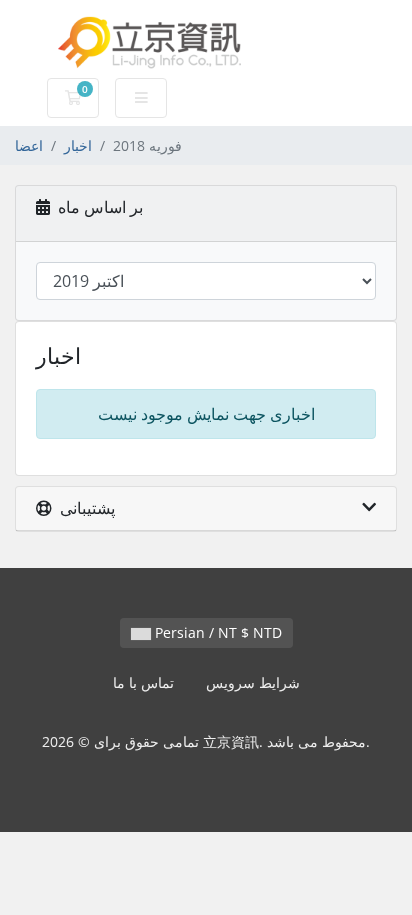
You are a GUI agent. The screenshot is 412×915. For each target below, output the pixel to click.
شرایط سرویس (253, 682)
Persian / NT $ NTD (216, 632)
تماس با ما (143, 682)
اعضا (29, 145)
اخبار (78, 145)
